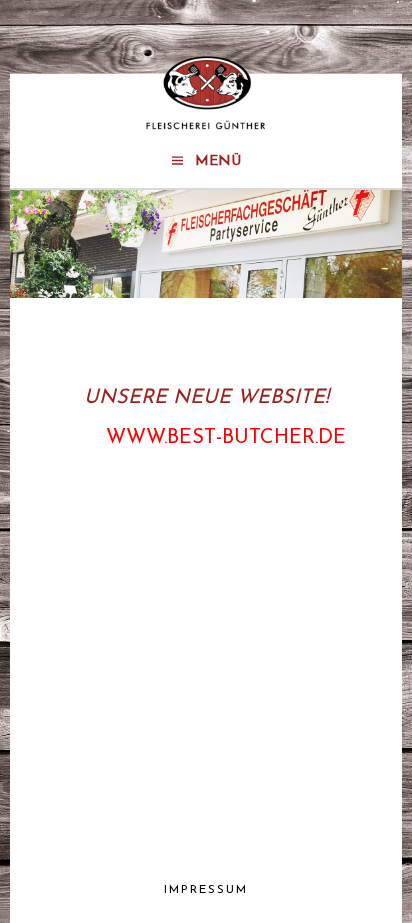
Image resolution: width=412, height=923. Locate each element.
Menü (218, 161)
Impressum (206, 890)
